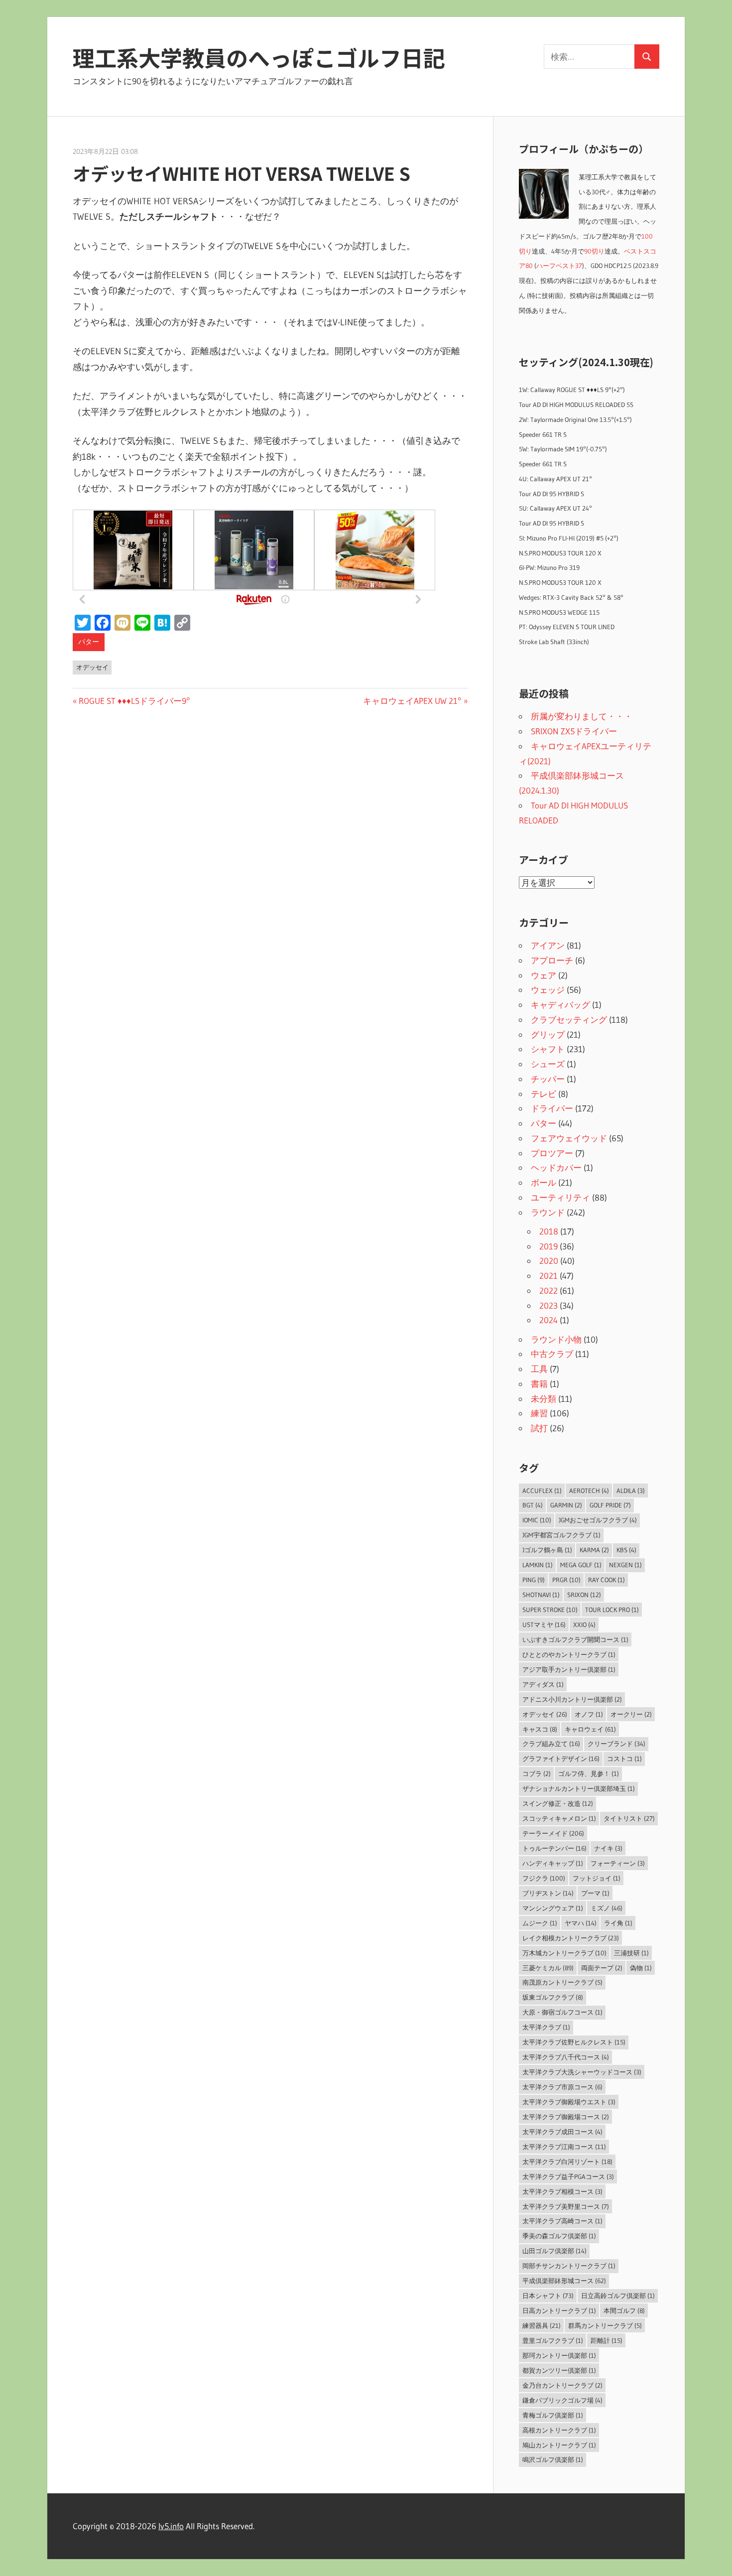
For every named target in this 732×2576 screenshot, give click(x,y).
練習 (539, 1413)
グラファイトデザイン (561, 1759)
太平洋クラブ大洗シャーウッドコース (582, 2072)
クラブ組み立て (551, 1744)
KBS (626, 1550)
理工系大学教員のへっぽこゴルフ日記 (259, 57)
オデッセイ (92, 667)
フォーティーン (618, 1863)
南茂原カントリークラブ (562, 1982)
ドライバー (552, 1108)
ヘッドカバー (556, 1167)
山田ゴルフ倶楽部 (554, 2251)
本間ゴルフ (624, 2310)
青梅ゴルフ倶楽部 (553, 2415)
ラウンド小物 (556, 1339)
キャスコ (540, 1729)
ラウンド (548, 1212)
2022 (549, 1290)
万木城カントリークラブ (564, 1953)
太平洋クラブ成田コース (562, 2132)
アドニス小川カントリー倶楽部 (572, 1699)
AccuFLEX (542, 1491)
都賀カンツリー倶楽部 (559, 2370)
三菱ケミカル (548, 1968)
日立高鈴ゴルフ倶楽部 (618, 2296)
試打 (539, 1428)
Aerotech (589, 1491)
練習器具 (542, 2325)
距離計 (607, 2340)
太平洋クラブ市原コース (562, 2087)
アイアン (548, 945)
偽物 (641, 1968)
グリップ (548, 1034)
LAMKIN (538, 1565)
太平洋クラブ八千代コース (566, 2057)
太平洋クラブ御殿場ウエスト (569, 2102)
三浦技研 (631, 1953)
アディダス (543, 1684)
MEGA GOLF (581, 1565)
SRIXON (584, 1595)
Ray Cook (607, 1580)
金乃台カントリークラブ (562, 2385)
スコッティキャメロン (559, 1818)
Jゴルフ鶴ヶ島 (547, 1550)
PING (534, 1580)
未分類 (544, 1399)
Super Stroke (550, 1610)
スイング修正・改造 (558, 1803)
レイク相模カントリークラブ (571, 1938)
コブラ (537, 1773)
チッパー (548, 1079)
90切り (594, 251)
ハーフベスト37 (559, 266)
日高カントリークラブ (559, 2310)
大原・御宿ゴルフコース (562, 2012)
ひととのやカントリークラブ (569, 1654)
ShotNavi (541, 1595)
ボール (544, 1182)
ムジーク (540, 1923)
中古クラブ (552, 1354)
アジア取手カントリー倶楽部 (569, 1669)
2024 (549, 1320)
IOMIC (537, 1520)
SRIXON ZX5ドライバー (574, 731)
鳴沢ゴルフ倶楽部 (553, 2459)
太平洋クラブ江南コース (564, 2147)
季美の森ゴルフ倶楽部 (559, 2236)
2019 (549, 1246)
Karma (594, 1550)
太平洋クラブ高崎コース (562, 2221)
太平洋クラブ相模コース (562, 2191)
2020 (549, 1261)
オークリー (631, 1714)
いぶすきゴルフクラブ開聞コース (575, 1639)
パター (89, 642)
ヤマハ (581, 1923)
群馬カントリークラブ (605, 2325)
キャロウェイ (590, 1729)
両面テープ (602, 1968)
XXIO (584, 1625)
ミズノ (607, 1908)
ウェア (544, 975)
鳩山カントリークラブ (559, 2445)
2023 (549, 1305)
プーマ (595, 1893)
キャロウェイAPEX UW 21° (412, 701)
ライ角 (618, 1923)
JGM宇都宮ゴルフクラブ (561, 1535)
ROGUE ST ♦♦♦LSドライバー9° (134, 701)
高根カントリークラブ (559, 2430)
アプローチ (552, 960)
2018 (549, 1231)
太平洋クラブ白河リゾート (567, 2162)
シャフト (548, 1049)
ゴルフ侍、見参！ (589, 1773)
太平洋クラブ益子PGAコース (568, 2176)
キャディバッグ (560, 1005)
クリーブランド (616, 1744)
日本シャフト (548, 2296)
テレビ (544, 1094)
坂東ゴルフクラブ (553, 1997)
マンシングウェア (553, 1908)
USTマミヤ (544, 1625)
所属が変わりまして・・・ (582, 716)
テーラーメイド (553, 1833)
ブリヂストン (548, 1893)
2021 (549, 1276)
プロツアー (552, 1153)
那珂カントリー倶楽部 (559, 2355)
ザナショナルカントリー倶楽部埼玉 (579, 1788)
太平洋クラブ (546, 2027)
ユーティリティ (560, 1197)
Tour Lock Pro (612, 1610)
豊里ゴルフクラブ (553, 2340)
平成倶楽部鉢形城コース (564, 2281)
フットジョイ (597, 1878)
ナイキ (608, 1848)
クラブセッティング (569, 1019)
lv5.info (171, 2526)
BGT (533, 1505)
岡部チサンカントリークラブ (569, 2266)
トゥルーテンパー (554, 1848)
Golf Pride (610, 1505)
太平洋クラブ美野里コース (566, 2206)
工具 (539, 1369)
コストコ (624, 1759)
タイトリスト (629, 1818)
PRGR (566, 1580)
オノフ (589, 1714)
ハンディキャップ (553, 1863)
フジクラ (544, 1878)
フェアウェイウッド (569, 1138)
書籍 (539, 1384)
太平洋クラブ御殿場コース (566, 2117)
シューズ (548, 1064)
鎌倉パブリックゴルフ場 (562, 2400)
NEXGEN (625, 1565)
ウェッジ (548, 990)
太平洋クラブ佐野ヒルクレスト (574, 2042)
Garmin (566, 1505)
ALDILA (631, 1491)
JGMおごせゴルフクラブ (598, 1520)
